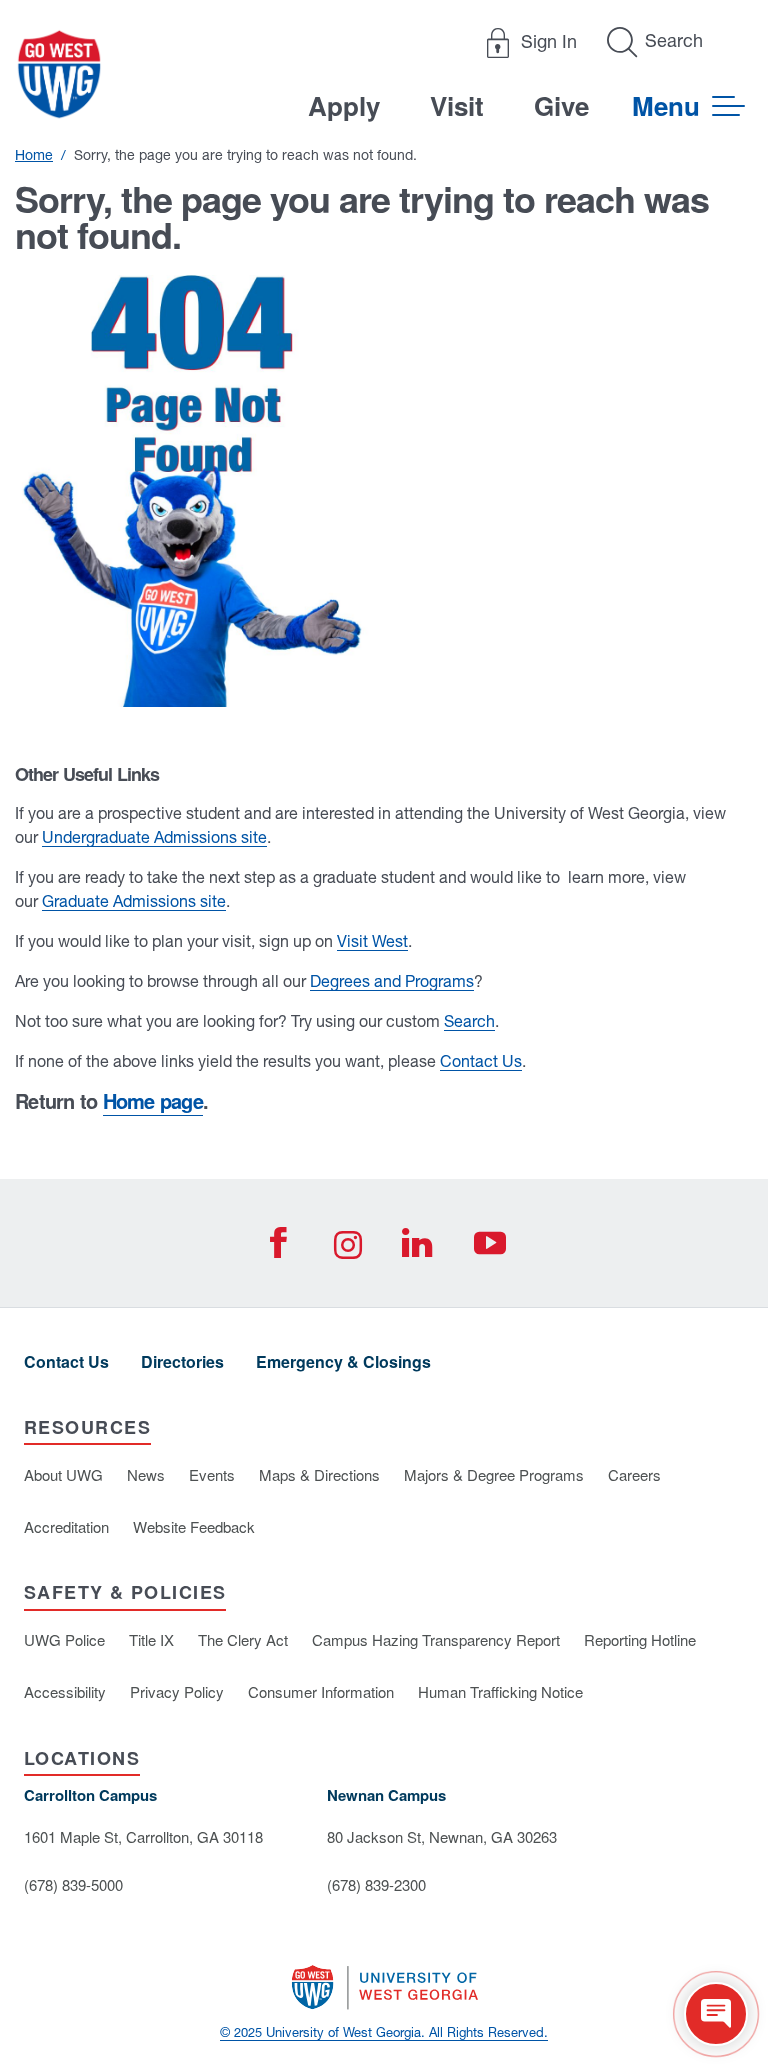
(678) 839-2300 (376, 1884)
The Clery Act (243, 1639)
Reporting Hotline (640, 1639)
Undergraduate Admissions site (154, 837)
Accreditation (66, 1526)
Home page (153, 1100)
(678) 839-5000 (73, 1884)
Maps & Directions (319, 1474)
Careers (634, 1474)
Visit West (372, 941)
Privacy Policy (177, 1691)
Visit (457, 105)
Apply (344, 105)
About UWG (63, 1474)
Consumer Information (321, 1691)
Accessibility (65, 1691)
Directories (182, 1361)
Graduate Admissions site (134, 901)
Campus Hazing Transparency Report (436, 1639)
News (146, 1474)
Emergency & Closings (343, 1361)
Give (561, 105)
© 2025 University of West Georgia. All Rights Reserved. (384, 2032)
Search (469, 1021)
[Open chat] (716, 2014)
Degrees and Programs (392, 981)
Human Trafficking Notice (500, 1691)
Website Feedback (194, 1526)
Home (34, 155)
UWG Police (64, 1639)
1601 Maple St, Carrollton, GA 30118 (143, 1836)
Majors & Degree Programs (494, 1474)
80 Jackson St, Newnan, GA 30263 (442, 1836)
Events (212, 1474)
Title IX (151, 1639)
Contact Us (481, 1061)
